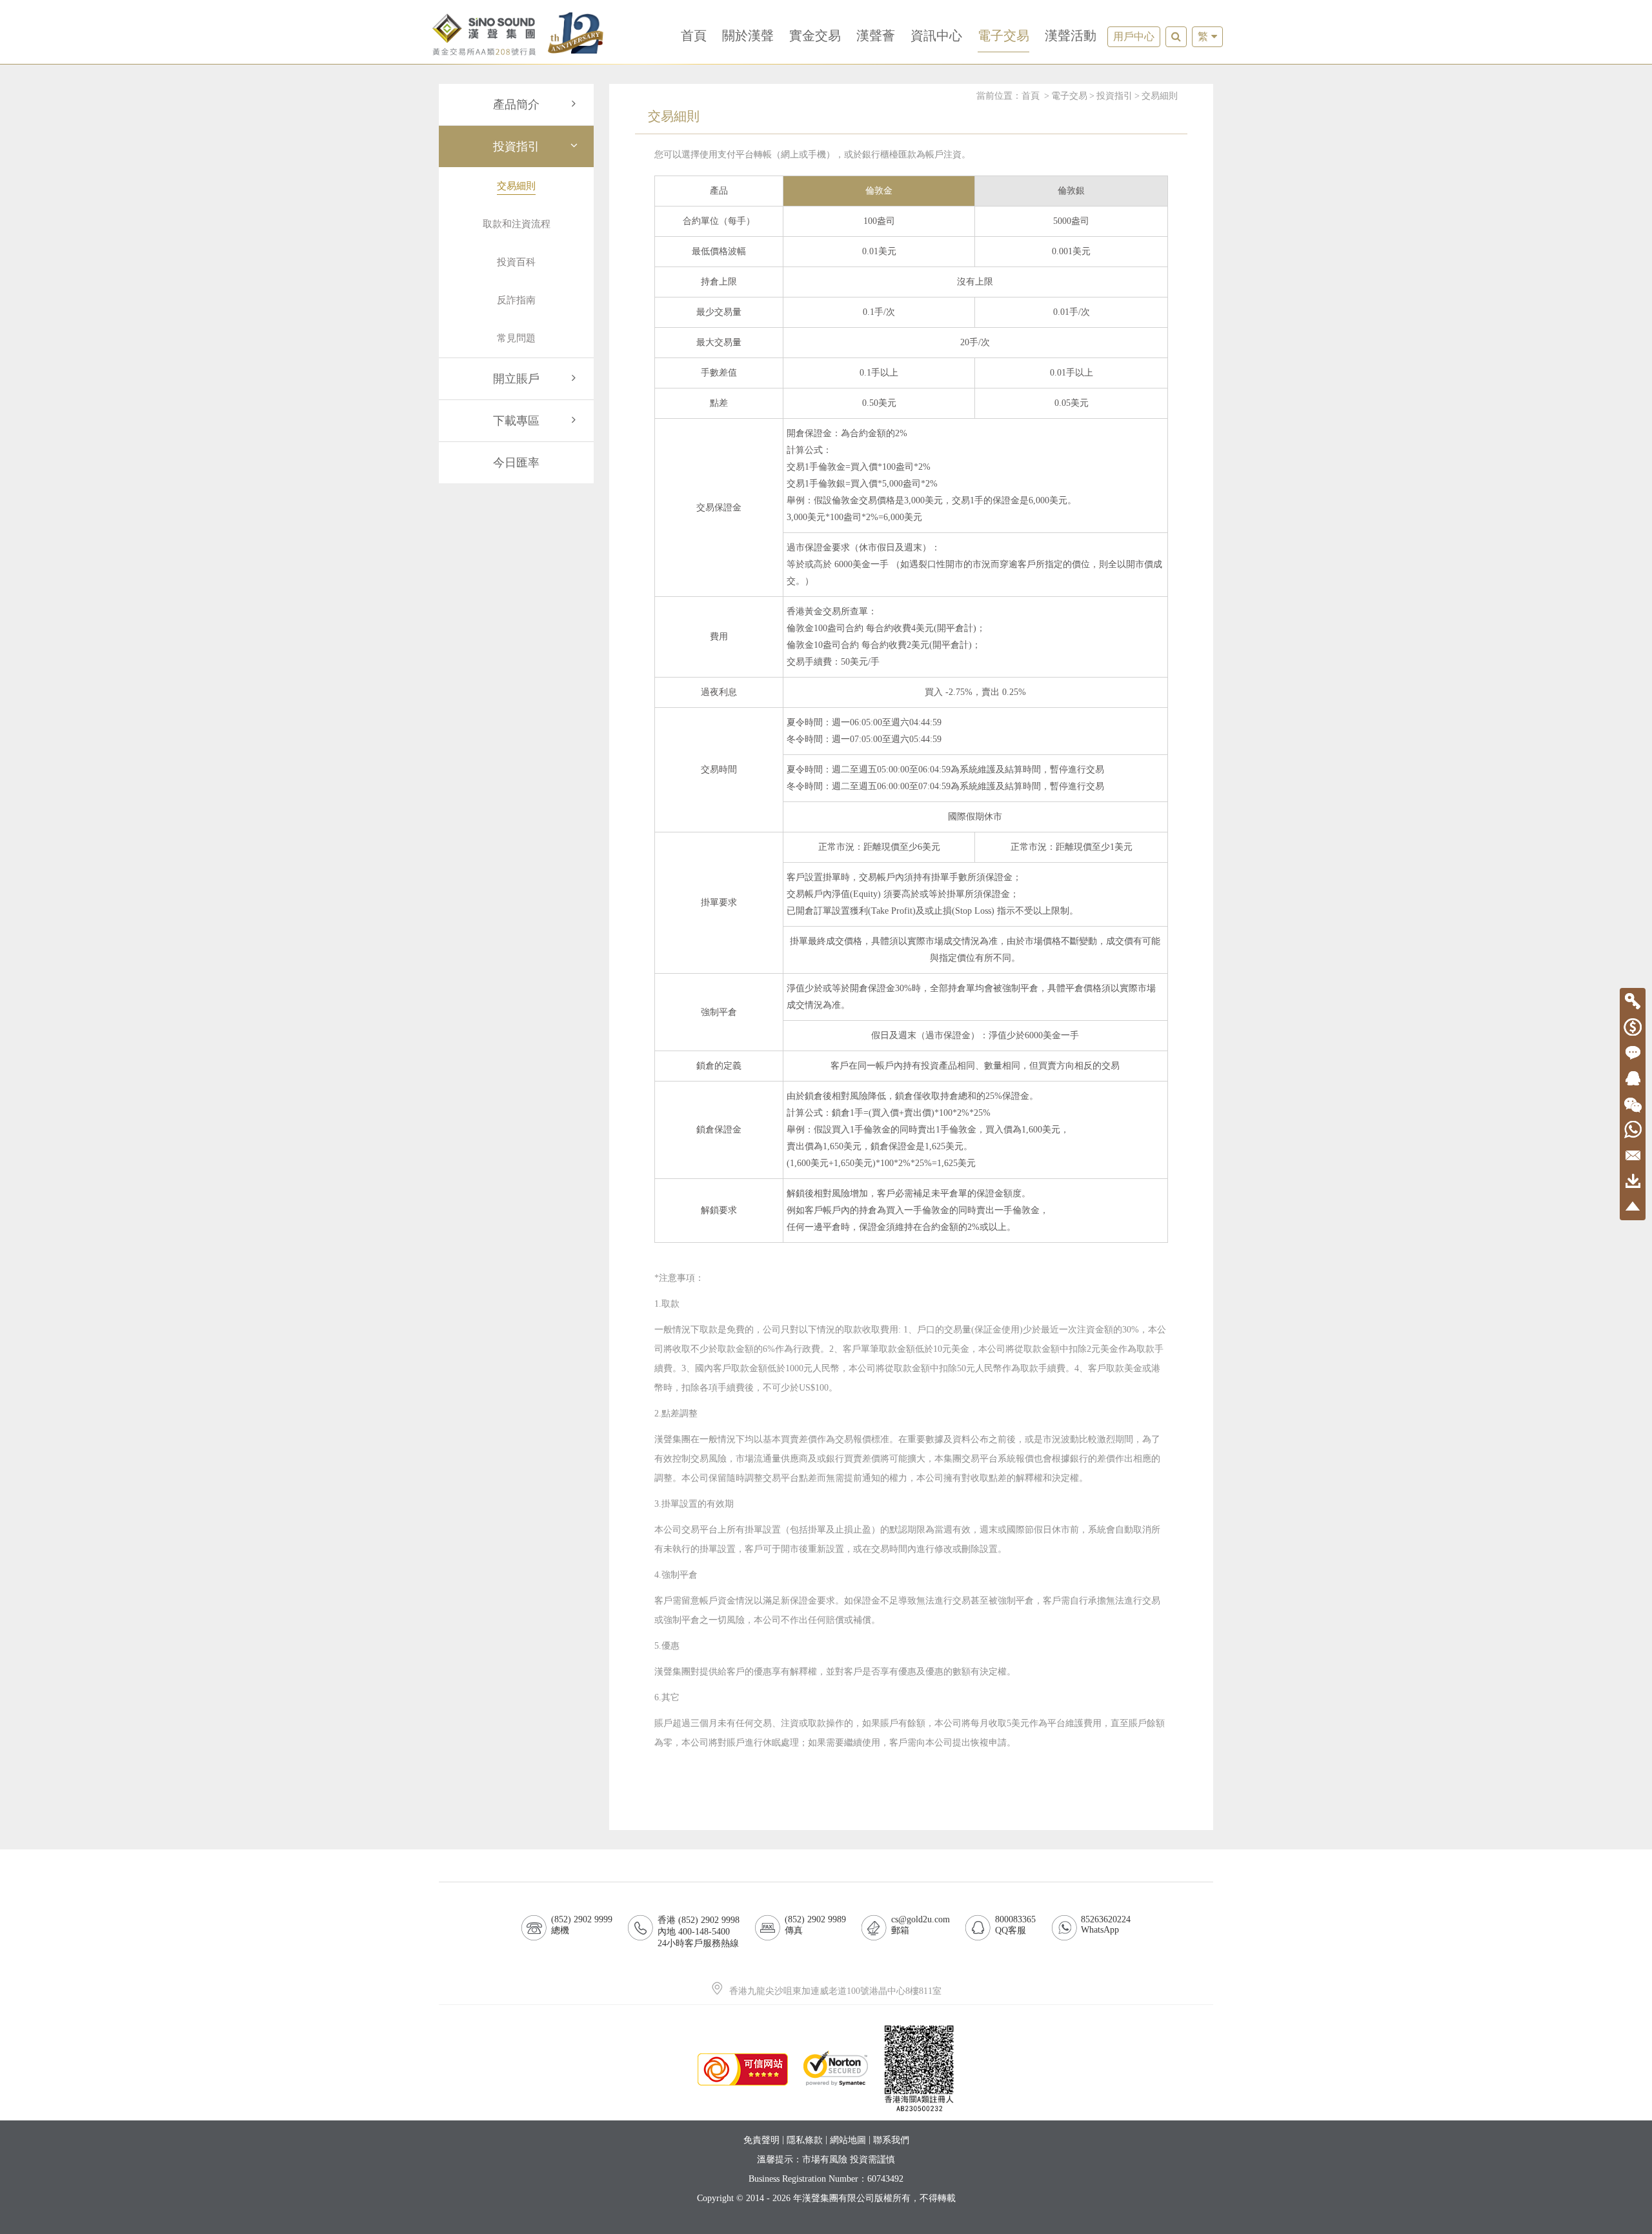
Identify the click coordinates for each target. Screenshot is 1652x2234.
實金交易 (815, 35)
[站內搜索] (1176, 37)
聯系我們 (891, 2140)
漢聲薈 (876, 35)
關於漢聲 (748, 35)
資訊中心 (936, 35)
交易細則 (1160, 96)
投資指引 (516, 146)
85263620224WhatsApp (1106, 1925)
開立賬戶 (516, 379)
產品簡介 (516, 105)
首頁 (694, 35)
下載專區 (516, 421)
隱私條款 (805, 2140)
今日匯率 (516, 463)
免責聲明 (761, 2140)
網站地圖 (848, 2140)
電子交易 (1003, 35)
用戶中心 (1134, 36)
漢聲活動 (1071, 35)
